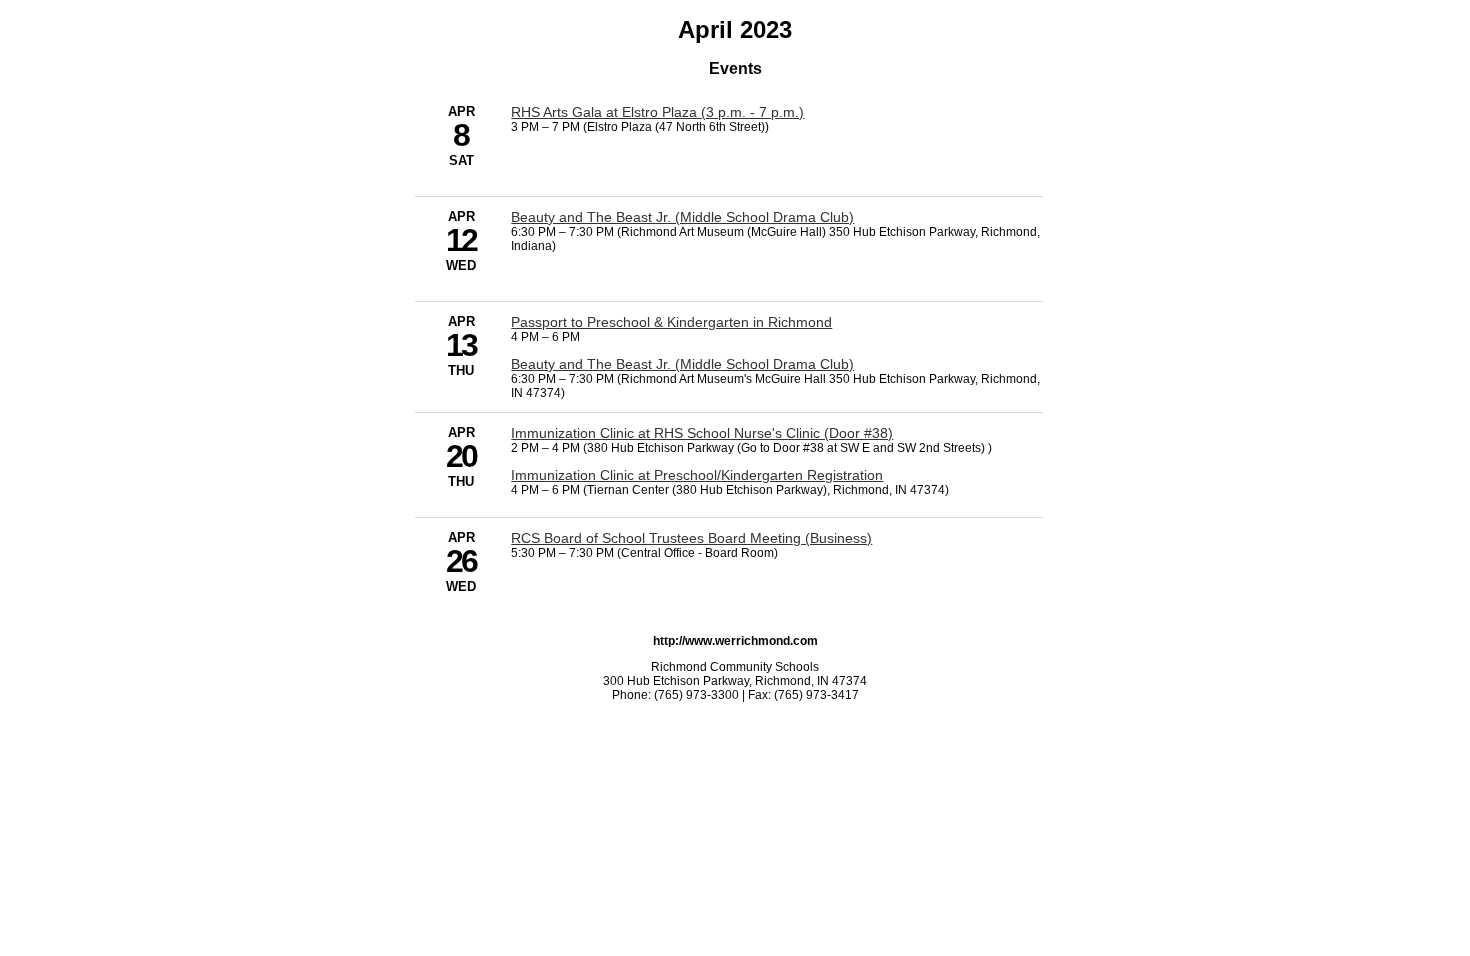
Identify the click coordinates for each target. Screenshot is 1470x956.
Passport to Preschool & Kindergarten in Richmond (671, 322)
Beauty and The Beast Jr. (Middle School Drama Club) (682, 217)
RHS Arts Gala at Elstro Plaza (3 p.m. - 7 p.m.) (657, 112)
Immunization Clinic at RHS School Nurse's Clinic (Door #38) (702, 433)
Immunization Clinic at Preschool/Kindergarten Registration (697, 475)
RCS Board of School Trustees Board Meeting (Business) (691, 538)
